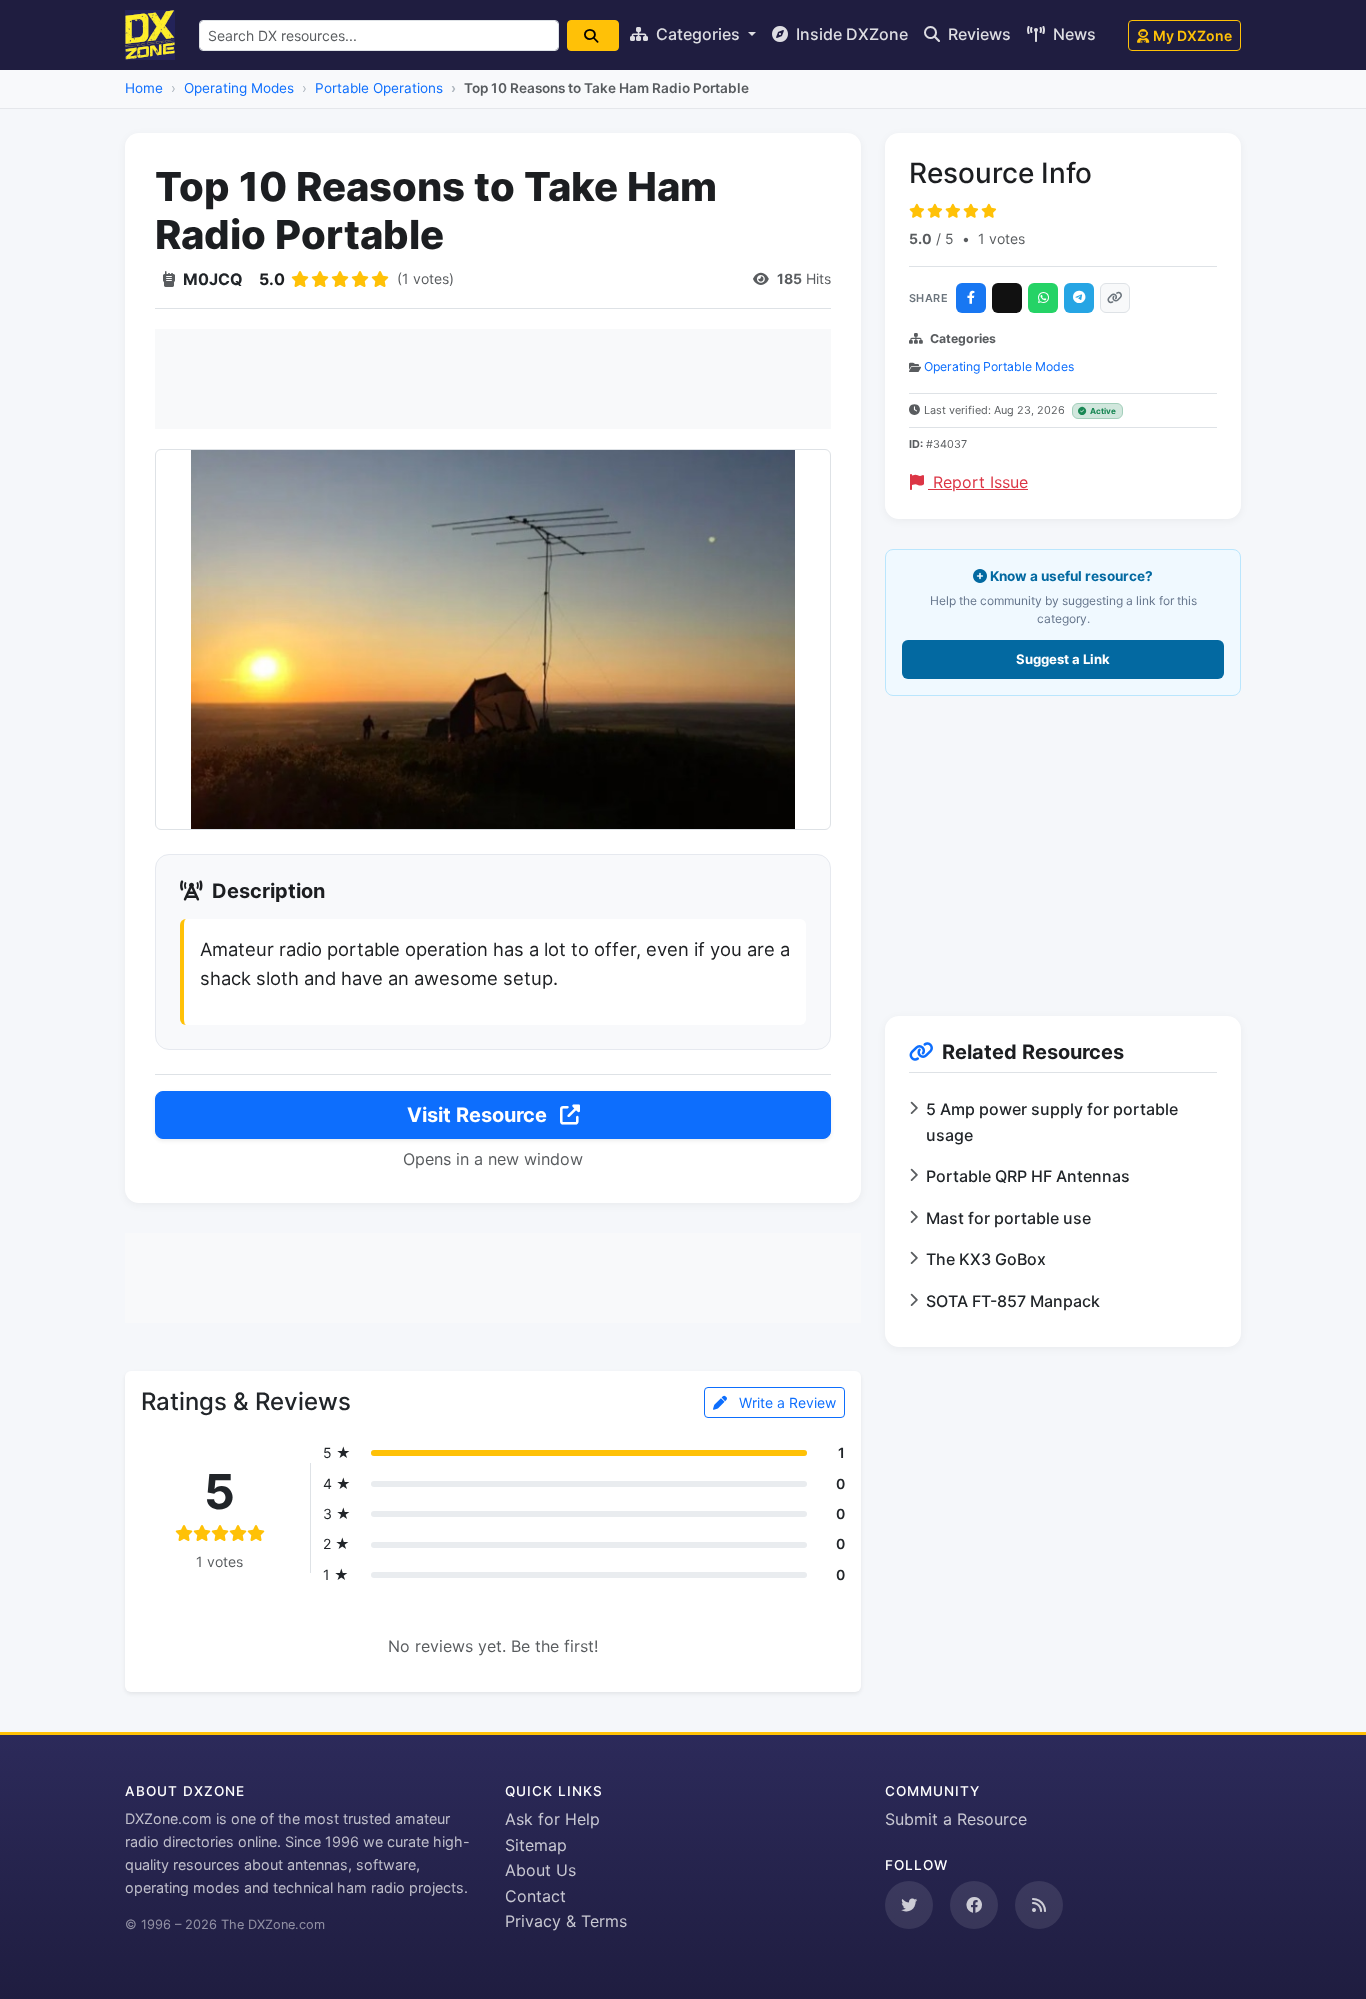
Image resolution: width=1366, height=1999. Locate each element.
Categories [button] (698, 34)
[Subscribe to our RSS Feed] (1039, 1905)
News (1072, 34)
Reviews (977, 34)
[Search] (593, 35)
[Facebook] (971, 298)
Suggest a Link (1063, 659)
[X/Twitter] (1007, 298)
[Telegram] (1079, 298)
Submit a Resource (956, 1819)
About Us (540, 1870)
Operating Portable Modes (999, 366)
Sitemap (536, 1845)
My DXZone (1192, 35)
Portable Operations (379, 88)
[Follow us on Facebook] (974, 1905)
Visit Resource (479, 1115)
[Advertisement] (493, 379)
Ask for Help (552, 1819)
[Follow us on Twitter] (909, 1905)
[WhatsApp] (1043, 298)
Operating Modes (239, 88)
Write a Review (785, 1402)
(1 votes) (425, 278)
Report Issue (978, 482)
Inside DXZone (850, 34)
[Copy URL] (1115, 298)
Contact (535, 1896)
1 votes (1001, 238)
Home (144, 88)
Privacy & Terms (566, 1921)
